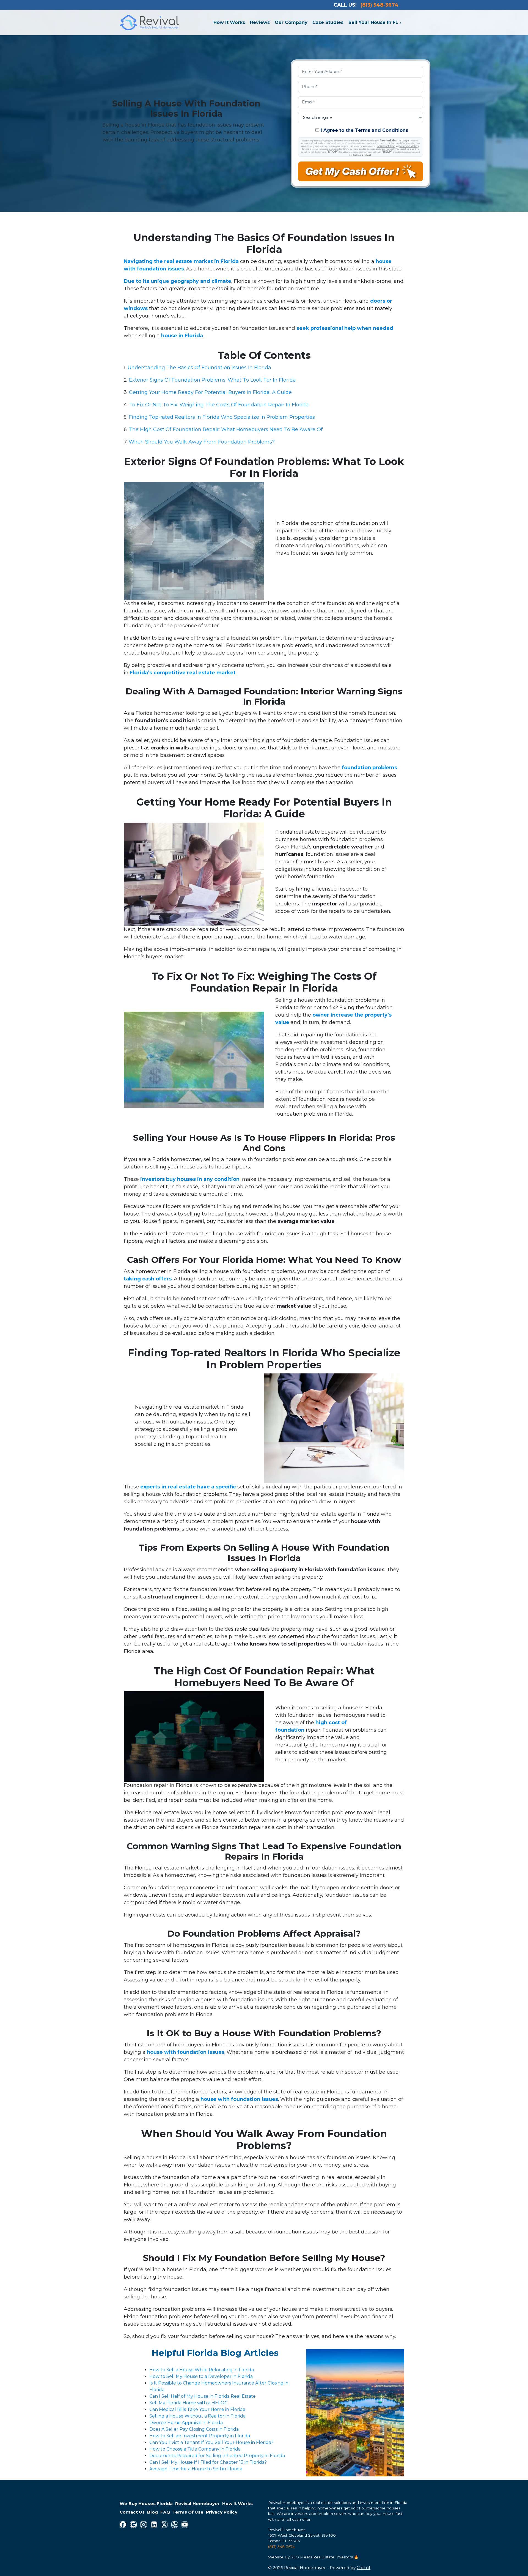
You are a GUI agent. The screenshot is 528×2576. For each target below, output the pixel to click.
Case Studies (328, 22)
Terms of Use (386, 146)
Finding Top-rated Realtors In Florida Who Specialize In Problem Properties (222, 417)
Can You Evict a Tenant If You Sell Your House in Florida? (211, 2442)
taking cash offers (148, 1279)
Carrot (364, 2568)
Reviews (260, 22)
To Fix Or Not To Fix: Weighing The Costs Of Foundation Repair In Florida (219, 405)
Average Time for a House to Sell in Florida (196, 2469)
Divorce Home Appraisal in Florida (186, 2423)
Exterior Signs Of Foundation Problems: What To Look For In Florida (212, 380)
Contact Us (132, 2512)
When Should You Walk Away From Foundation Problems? (202, 442)
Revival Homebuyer (197, 2504)
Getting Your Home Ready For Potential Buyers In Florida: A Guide (210, 392)
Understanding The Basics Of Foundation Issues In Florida (199, 368)
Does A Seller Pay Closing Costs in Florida (194, 2429)
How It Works (229, 22)
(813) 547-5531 (360, 155)
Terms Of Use (188, 2512)
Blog (152, 2512)
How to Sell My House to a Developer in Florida (201, 2376)
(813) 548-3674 (281, 2547)
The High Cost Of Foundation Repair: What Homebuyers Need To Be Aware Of (226, 429)
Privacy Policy (409, 146)
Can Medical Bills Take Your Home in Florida (197, 2409)
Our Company (291, 22)
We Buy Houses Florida (146, 2504)
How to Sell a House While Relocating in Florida (202, 2370)
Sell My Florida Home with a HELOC (188, 2403)
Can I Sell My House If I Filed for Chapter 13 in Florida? (208, 2462)
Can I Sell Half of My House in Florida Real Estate (203, 2396)
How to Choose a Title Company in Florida (195, 2449)
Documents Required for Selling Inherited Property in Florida (217, 2456)
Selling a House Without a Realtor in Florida (197, 2416)
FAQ (165, 2512)
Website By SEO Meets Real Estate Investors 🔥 (313, 2557)
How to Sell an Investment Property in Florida (200, 2436)
